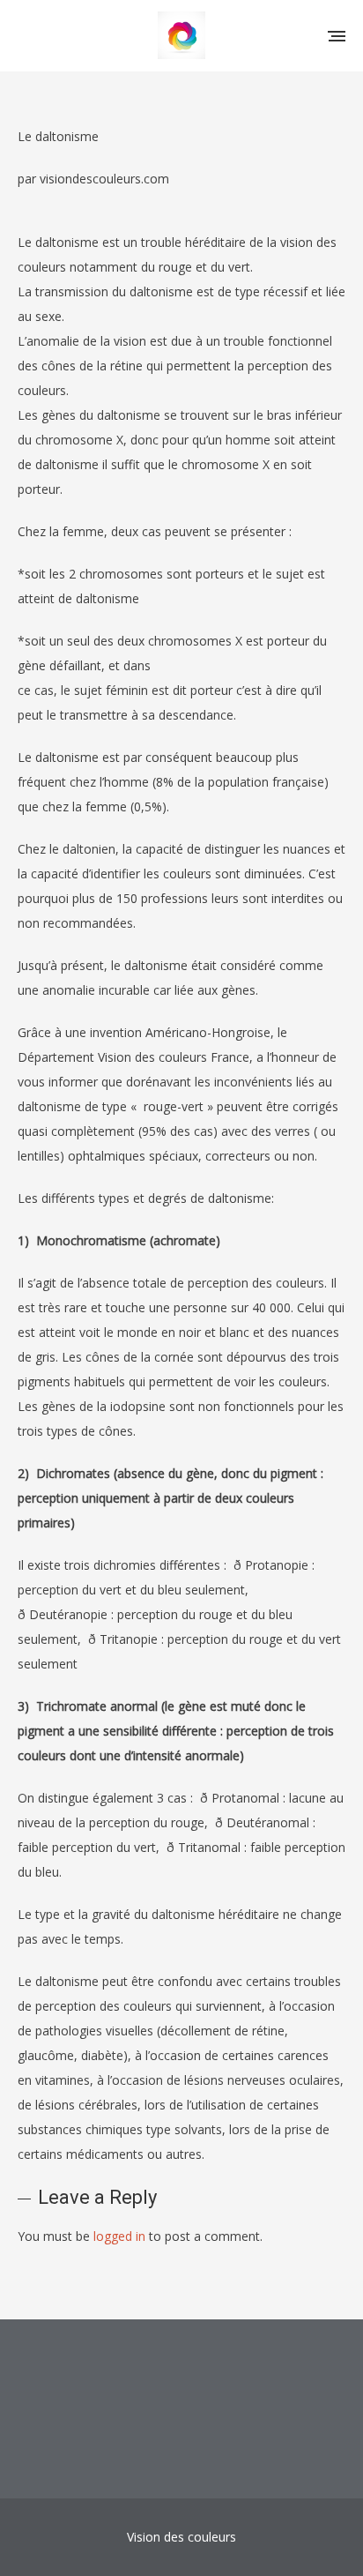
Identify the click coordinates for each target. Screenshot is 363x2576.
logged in (119, 2236)
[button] (337, 35)
